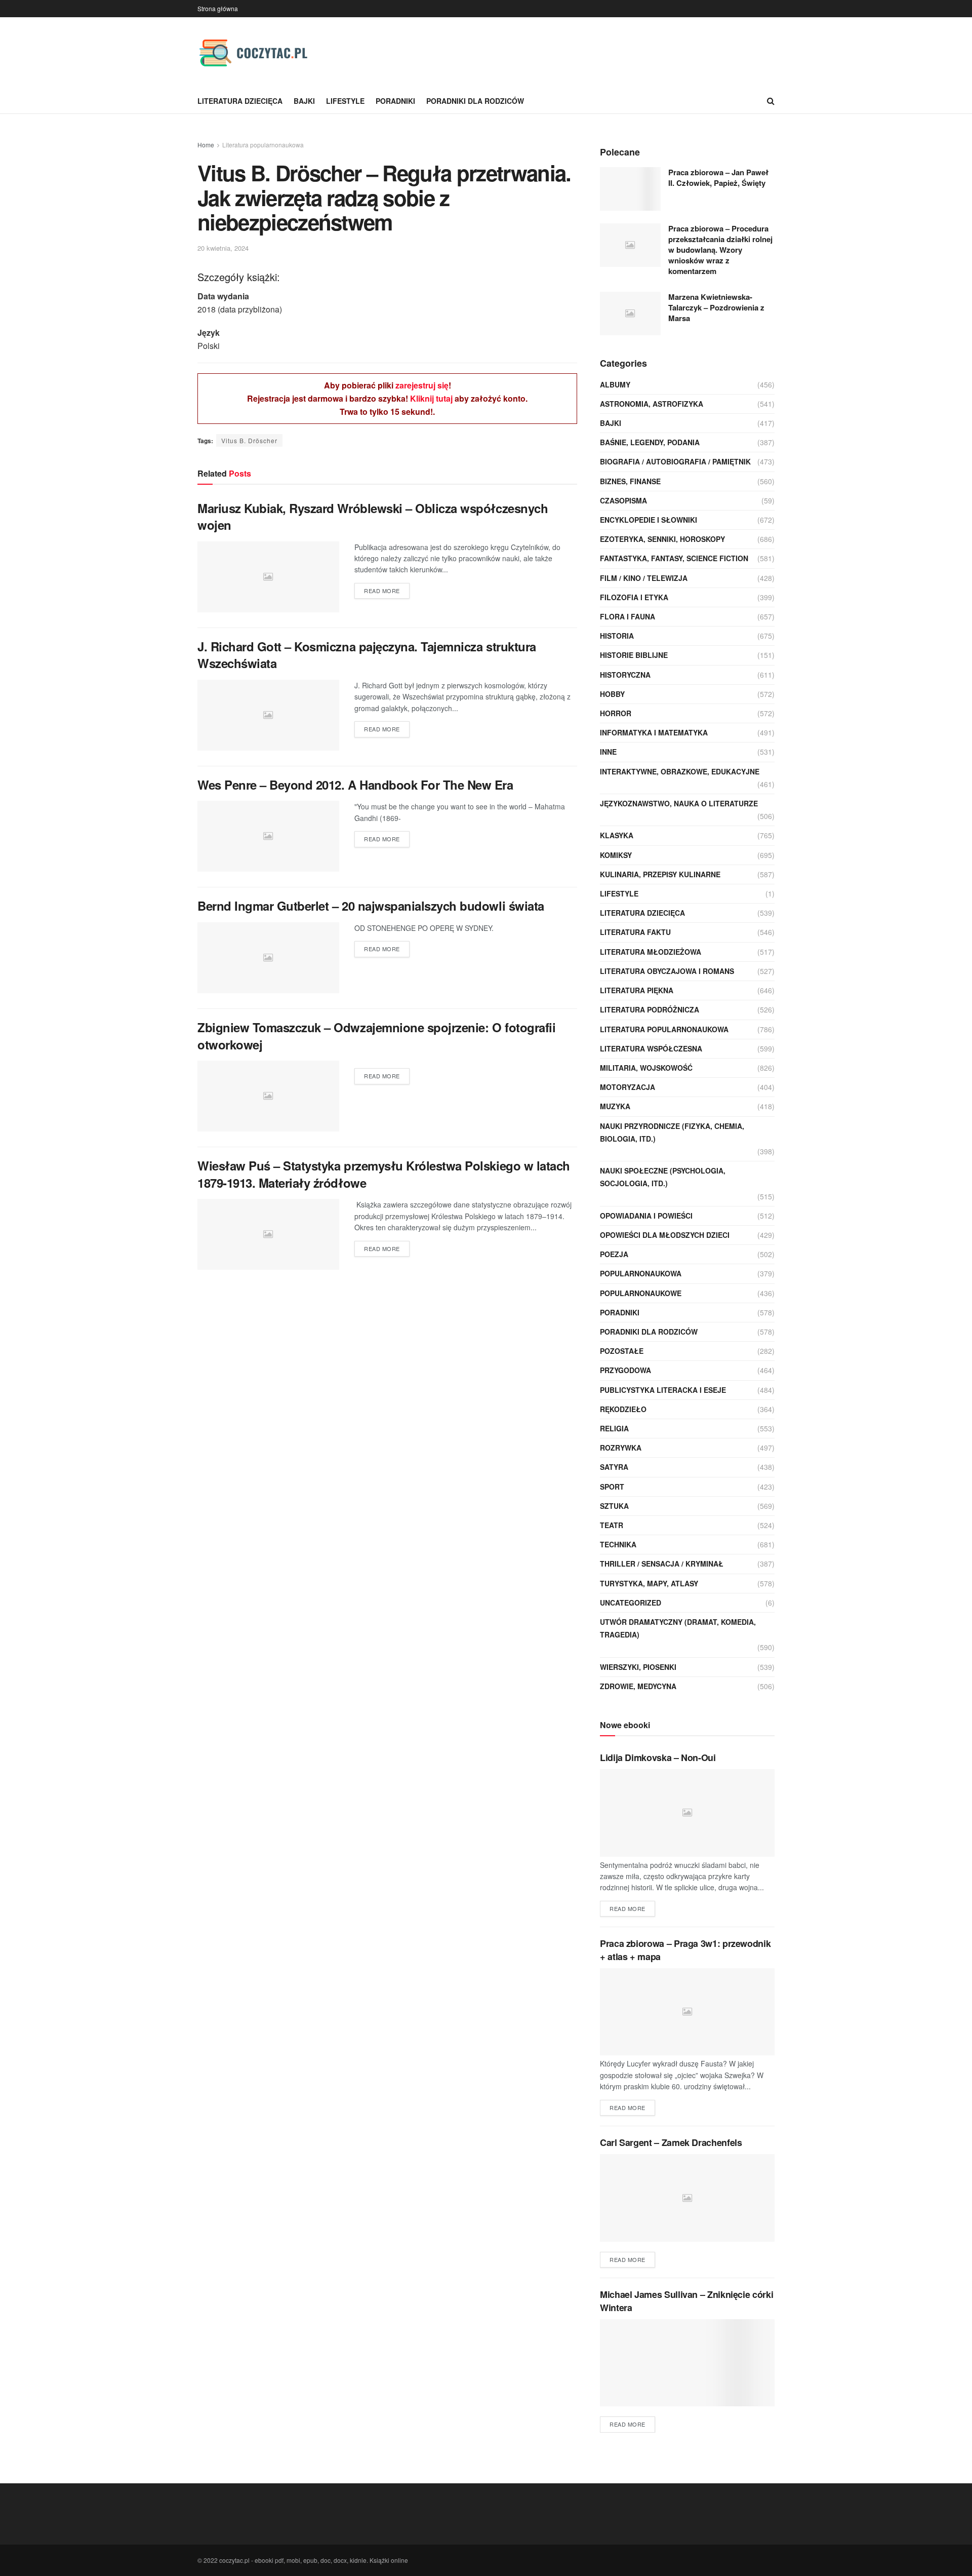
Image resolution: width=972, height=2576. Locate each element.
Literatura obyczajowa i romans (667, 971)
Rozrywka (621, 1448)
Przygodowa (625, 1370)
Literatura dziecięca (240, 101)
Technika (618, 1544)
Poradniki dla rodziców (475, 101)
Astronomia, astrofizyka (652, 404)
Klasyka (617, 835)
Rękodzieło (623, 1409)
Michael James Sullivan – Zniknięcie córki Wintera (686, 2301)
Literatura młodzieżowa (651, 952)
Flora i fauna (627, 616)
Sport (612, 1487)
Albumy (615, 384)
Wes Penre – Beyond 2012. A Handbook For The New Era (355, 785)
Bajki (304, 101)
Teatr (612, 1525)
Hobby (612, 694)
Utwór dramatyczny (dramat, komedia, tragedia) (678, 1628)
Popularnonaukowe (641, 1293)
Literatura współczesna (651, 1048)
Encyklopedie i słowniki (649, 520)
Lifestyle (345, 101)
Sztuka (614, 1506)
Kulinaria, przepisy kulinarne (660, 874)
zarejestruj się (422, 385)
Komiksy (616, 855)
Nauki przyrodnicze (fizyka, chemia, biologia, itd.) (672, 1132)
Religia (614, 1428)
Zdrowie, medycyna (638, 1686)
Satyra (614, 1467)
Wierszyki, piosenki (638, 1667)
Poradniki (395, 101)
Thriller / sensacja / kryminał (662, 1564)
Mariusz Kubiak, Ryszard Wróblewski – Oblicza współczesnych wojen (373, 517)
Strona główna (218, 8)
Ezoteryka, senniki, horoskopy (662, 539)
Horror (616, 713)
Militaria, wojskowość (646, 1068)
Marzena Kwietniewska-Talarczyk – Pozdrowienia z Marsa (716, 307)
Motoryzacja (627, 1087)
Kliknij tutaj (431, 398)
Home (206, 145)
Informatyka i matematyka (654, 732)
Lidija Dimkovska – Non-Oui (658, 1758)
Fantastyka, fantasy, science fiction (674, 558)
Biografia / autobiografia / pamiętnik (675, 461)
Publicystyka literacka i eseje (663, 1390)
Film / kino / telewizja (644, 578)
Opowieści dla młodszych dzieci (665, 1235)
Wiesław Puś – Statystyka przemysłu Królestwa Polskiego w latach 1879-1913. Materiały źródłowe (384, 1174)
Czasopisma (623, 500)
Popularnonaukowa (641, 1273)
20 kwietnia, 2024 (223, 248)
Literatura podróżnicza (650, 1009)
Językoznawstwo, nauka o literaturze (679, 803)
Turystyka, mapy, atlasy (649, 1583)
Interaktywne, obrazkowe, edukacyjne (680, 771)
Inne (608, 752)
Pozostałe (622, 1351)
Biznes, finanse (630, 481)
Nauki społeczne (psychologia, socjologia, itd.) (663, 1177)
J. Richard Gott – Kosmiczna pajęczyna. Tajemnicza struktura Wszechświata (367, 655)
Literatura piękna (637, 990)
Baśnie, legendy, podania (650, 442)
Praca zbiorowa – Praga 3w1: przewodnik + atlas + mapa (685, 1950)
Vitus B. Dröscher (249, 440)
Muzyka (615, 1106)
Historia (617, 636)
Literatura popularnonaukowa (263, 145)
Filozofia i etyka (634, 597)
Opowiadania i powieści (646, 1216)
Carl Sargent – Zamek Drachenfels (671, 2142)
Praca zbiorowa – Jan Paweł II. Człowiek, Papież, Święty (718, 178)
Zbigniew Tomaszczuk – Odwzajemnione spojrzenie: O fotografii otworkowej (376, 1036)
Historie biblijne (634, 655)
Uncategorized (631, 1603)
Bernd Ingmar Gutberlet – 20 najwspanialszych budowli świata (371, 906)
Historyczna (625, 675)
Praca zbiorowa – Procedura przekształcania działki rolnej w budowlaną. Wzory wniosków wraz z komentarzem (720, 250)
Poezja (614, 1254)
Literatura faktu (635, 932)
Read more (382, 591)
